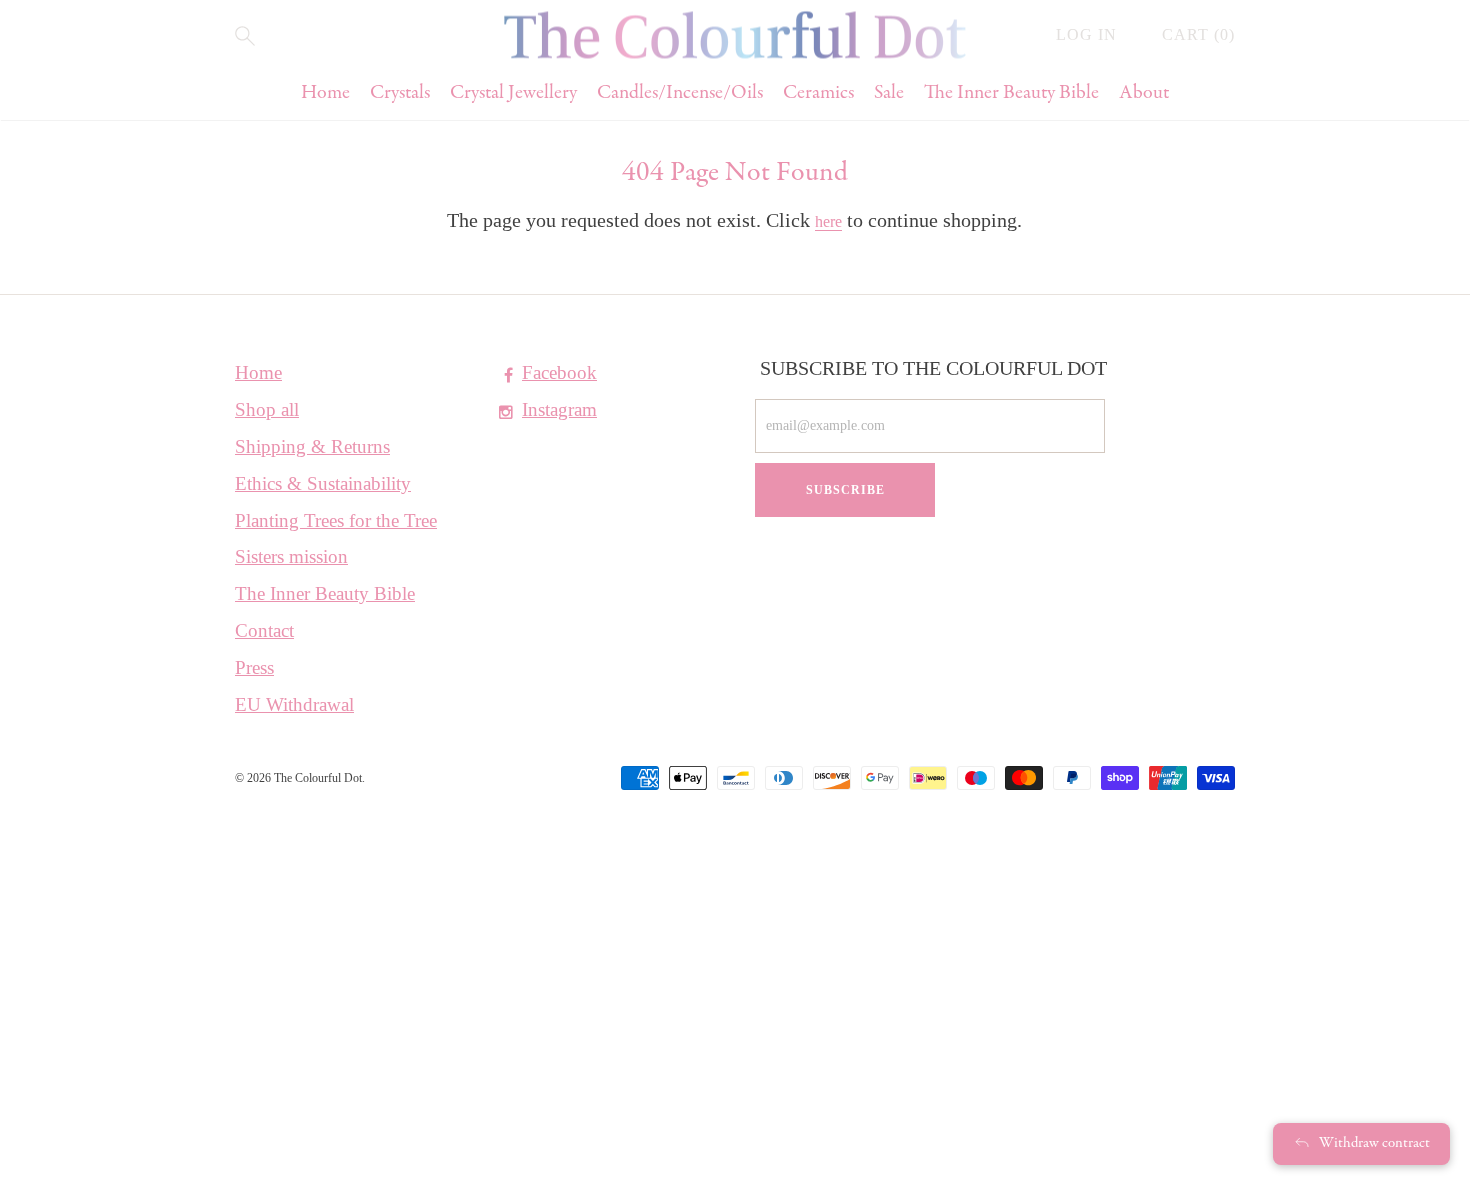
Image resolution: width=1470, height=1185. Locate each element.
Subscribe (845, 490)
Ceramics (818, 93)
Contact (264, 630)
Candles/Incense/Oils (680, 93)
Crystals (400, 93)
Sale (889, 93)
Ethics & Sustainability (323, 483)
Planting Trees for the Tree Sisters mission (336, 538)
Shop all (267, 409)
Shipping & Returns (312, 446)
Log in (1089, 34)
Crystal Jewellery (513, 93)
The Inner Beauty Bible (1011, 93)
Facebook (559, 372)
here (828, 221)
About (1144, 93)
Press (254, 667)
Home (325, 93)
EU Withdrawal (294, 704)
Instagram (559, 409)
